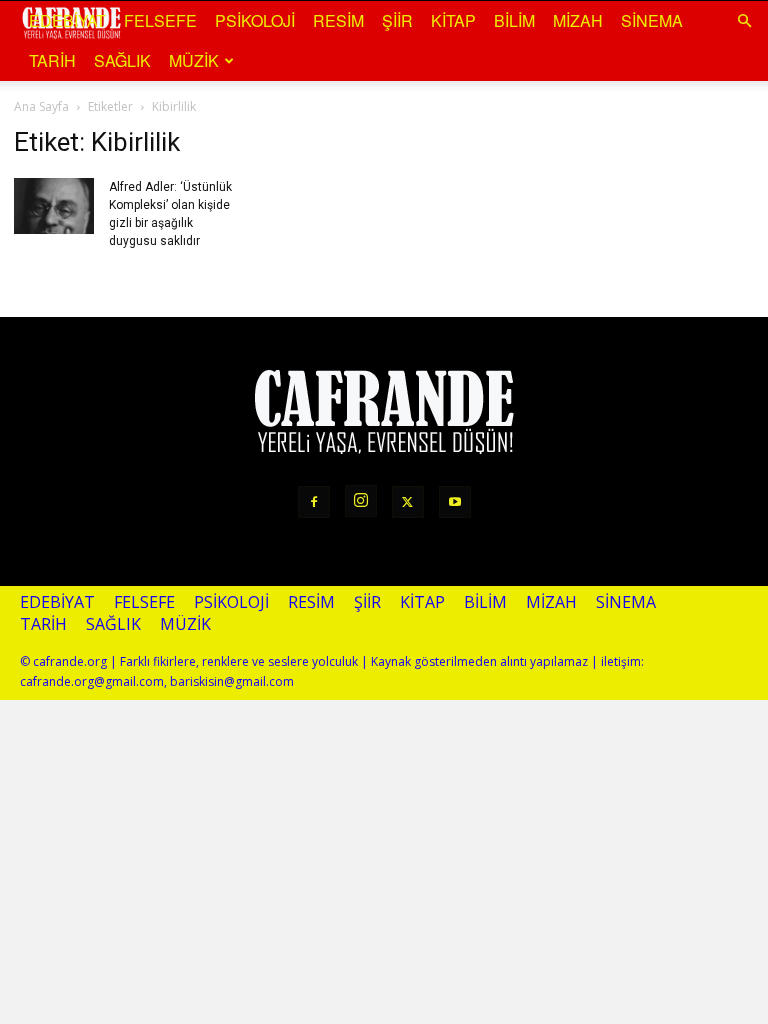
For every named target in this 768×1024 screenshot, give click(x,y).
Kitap (453, 20)
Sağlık (122, 60)
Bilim (514, 20)
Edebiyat (67, 20)
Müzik (194, 60)
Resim (338, 20)
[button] (744, 20)
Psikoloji (255, 20)
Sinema (652, 20)
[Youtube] (455, 502)
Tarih (52, 60)
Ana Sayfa (41, 106)
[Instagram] (361, 501)
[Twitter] (408, 502)
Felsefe (160, 20)
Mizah (578, 20)
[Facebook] (314, 502)
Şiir (397, 20)
